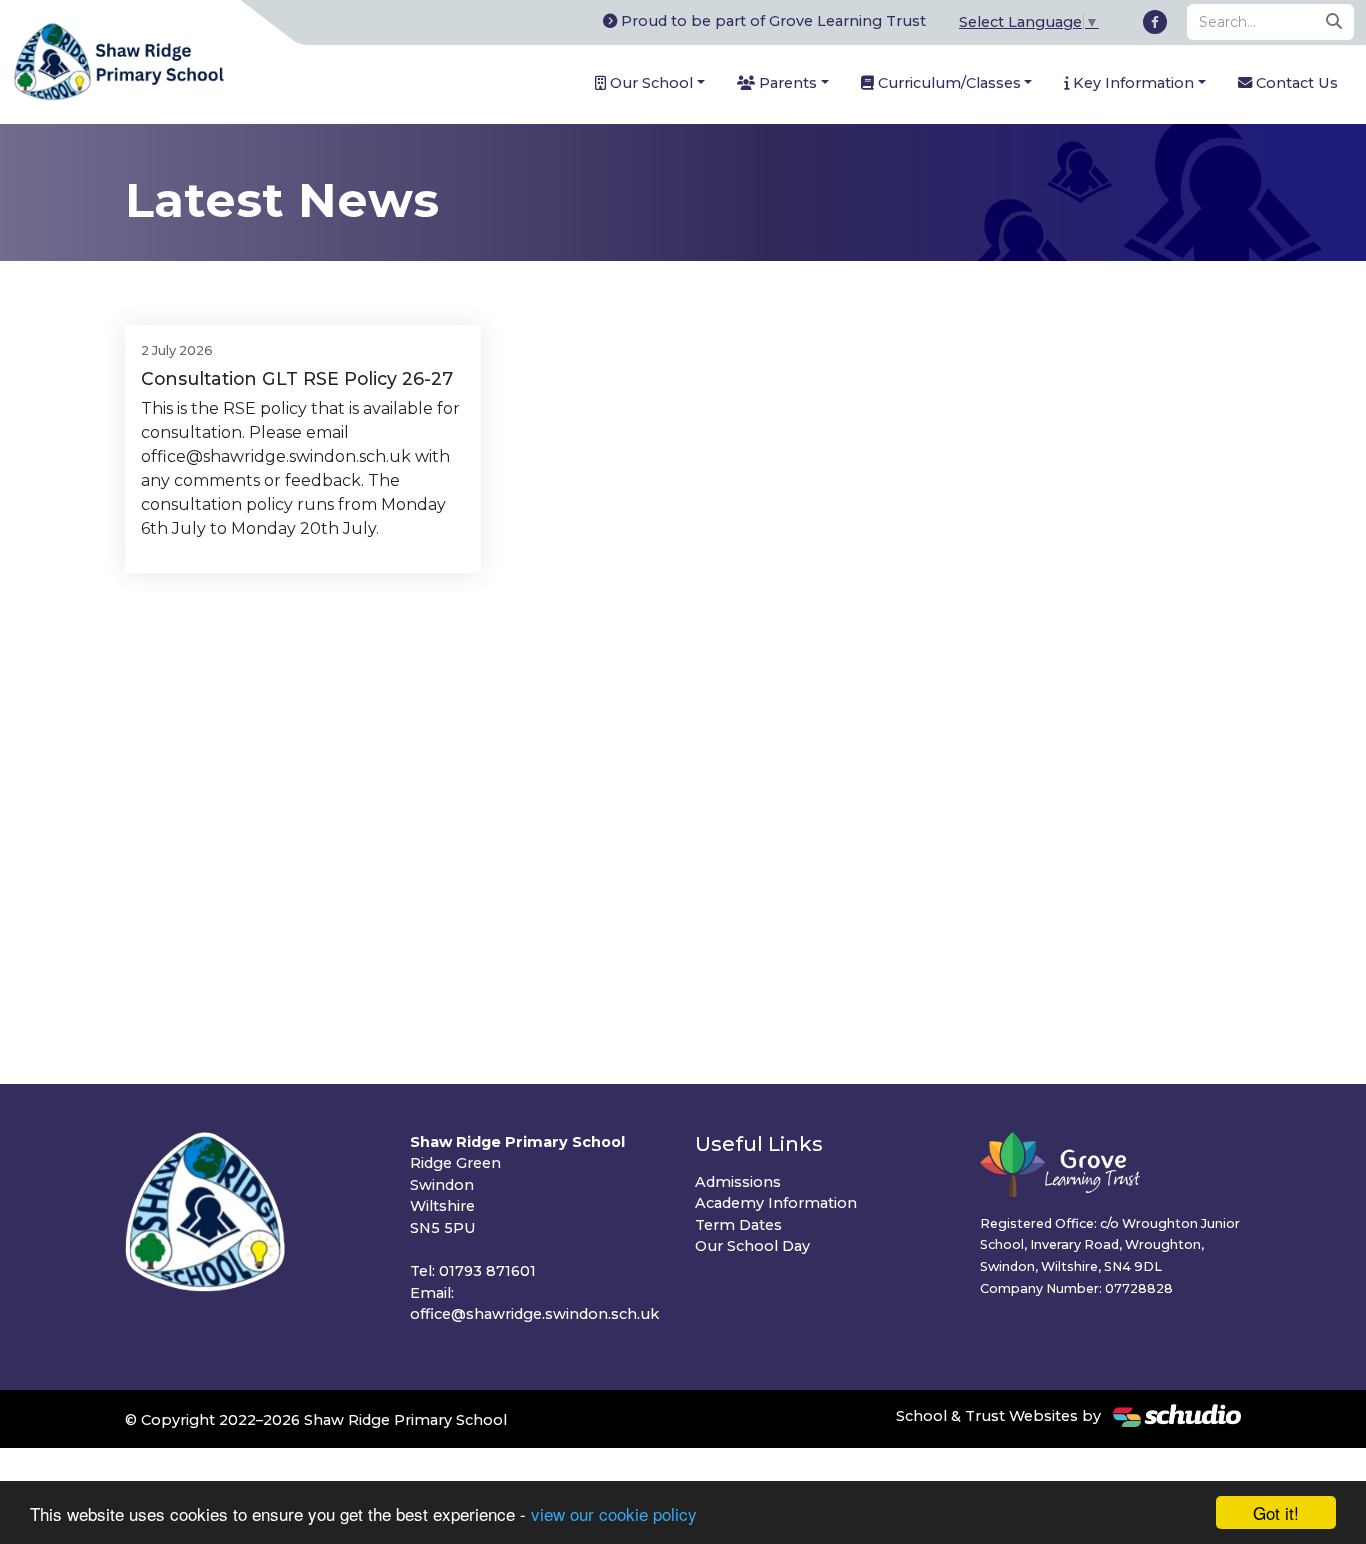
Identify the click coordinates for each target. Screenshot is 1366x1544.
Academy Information (776, 1203)
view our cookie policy (614, 1513)
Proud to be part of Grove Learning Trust (771, 21)
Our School (649, 83)
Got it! (1276, 1512)
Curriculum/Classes (947, 83)
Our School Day (752, 1246)
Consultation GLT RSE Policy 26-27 (297, 378)
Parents (786, 83)
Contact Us (1295, 83)
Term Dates (738, 1225)
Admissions (738, 1182)
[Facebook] (1155, 22)
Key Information (1131, 83)
